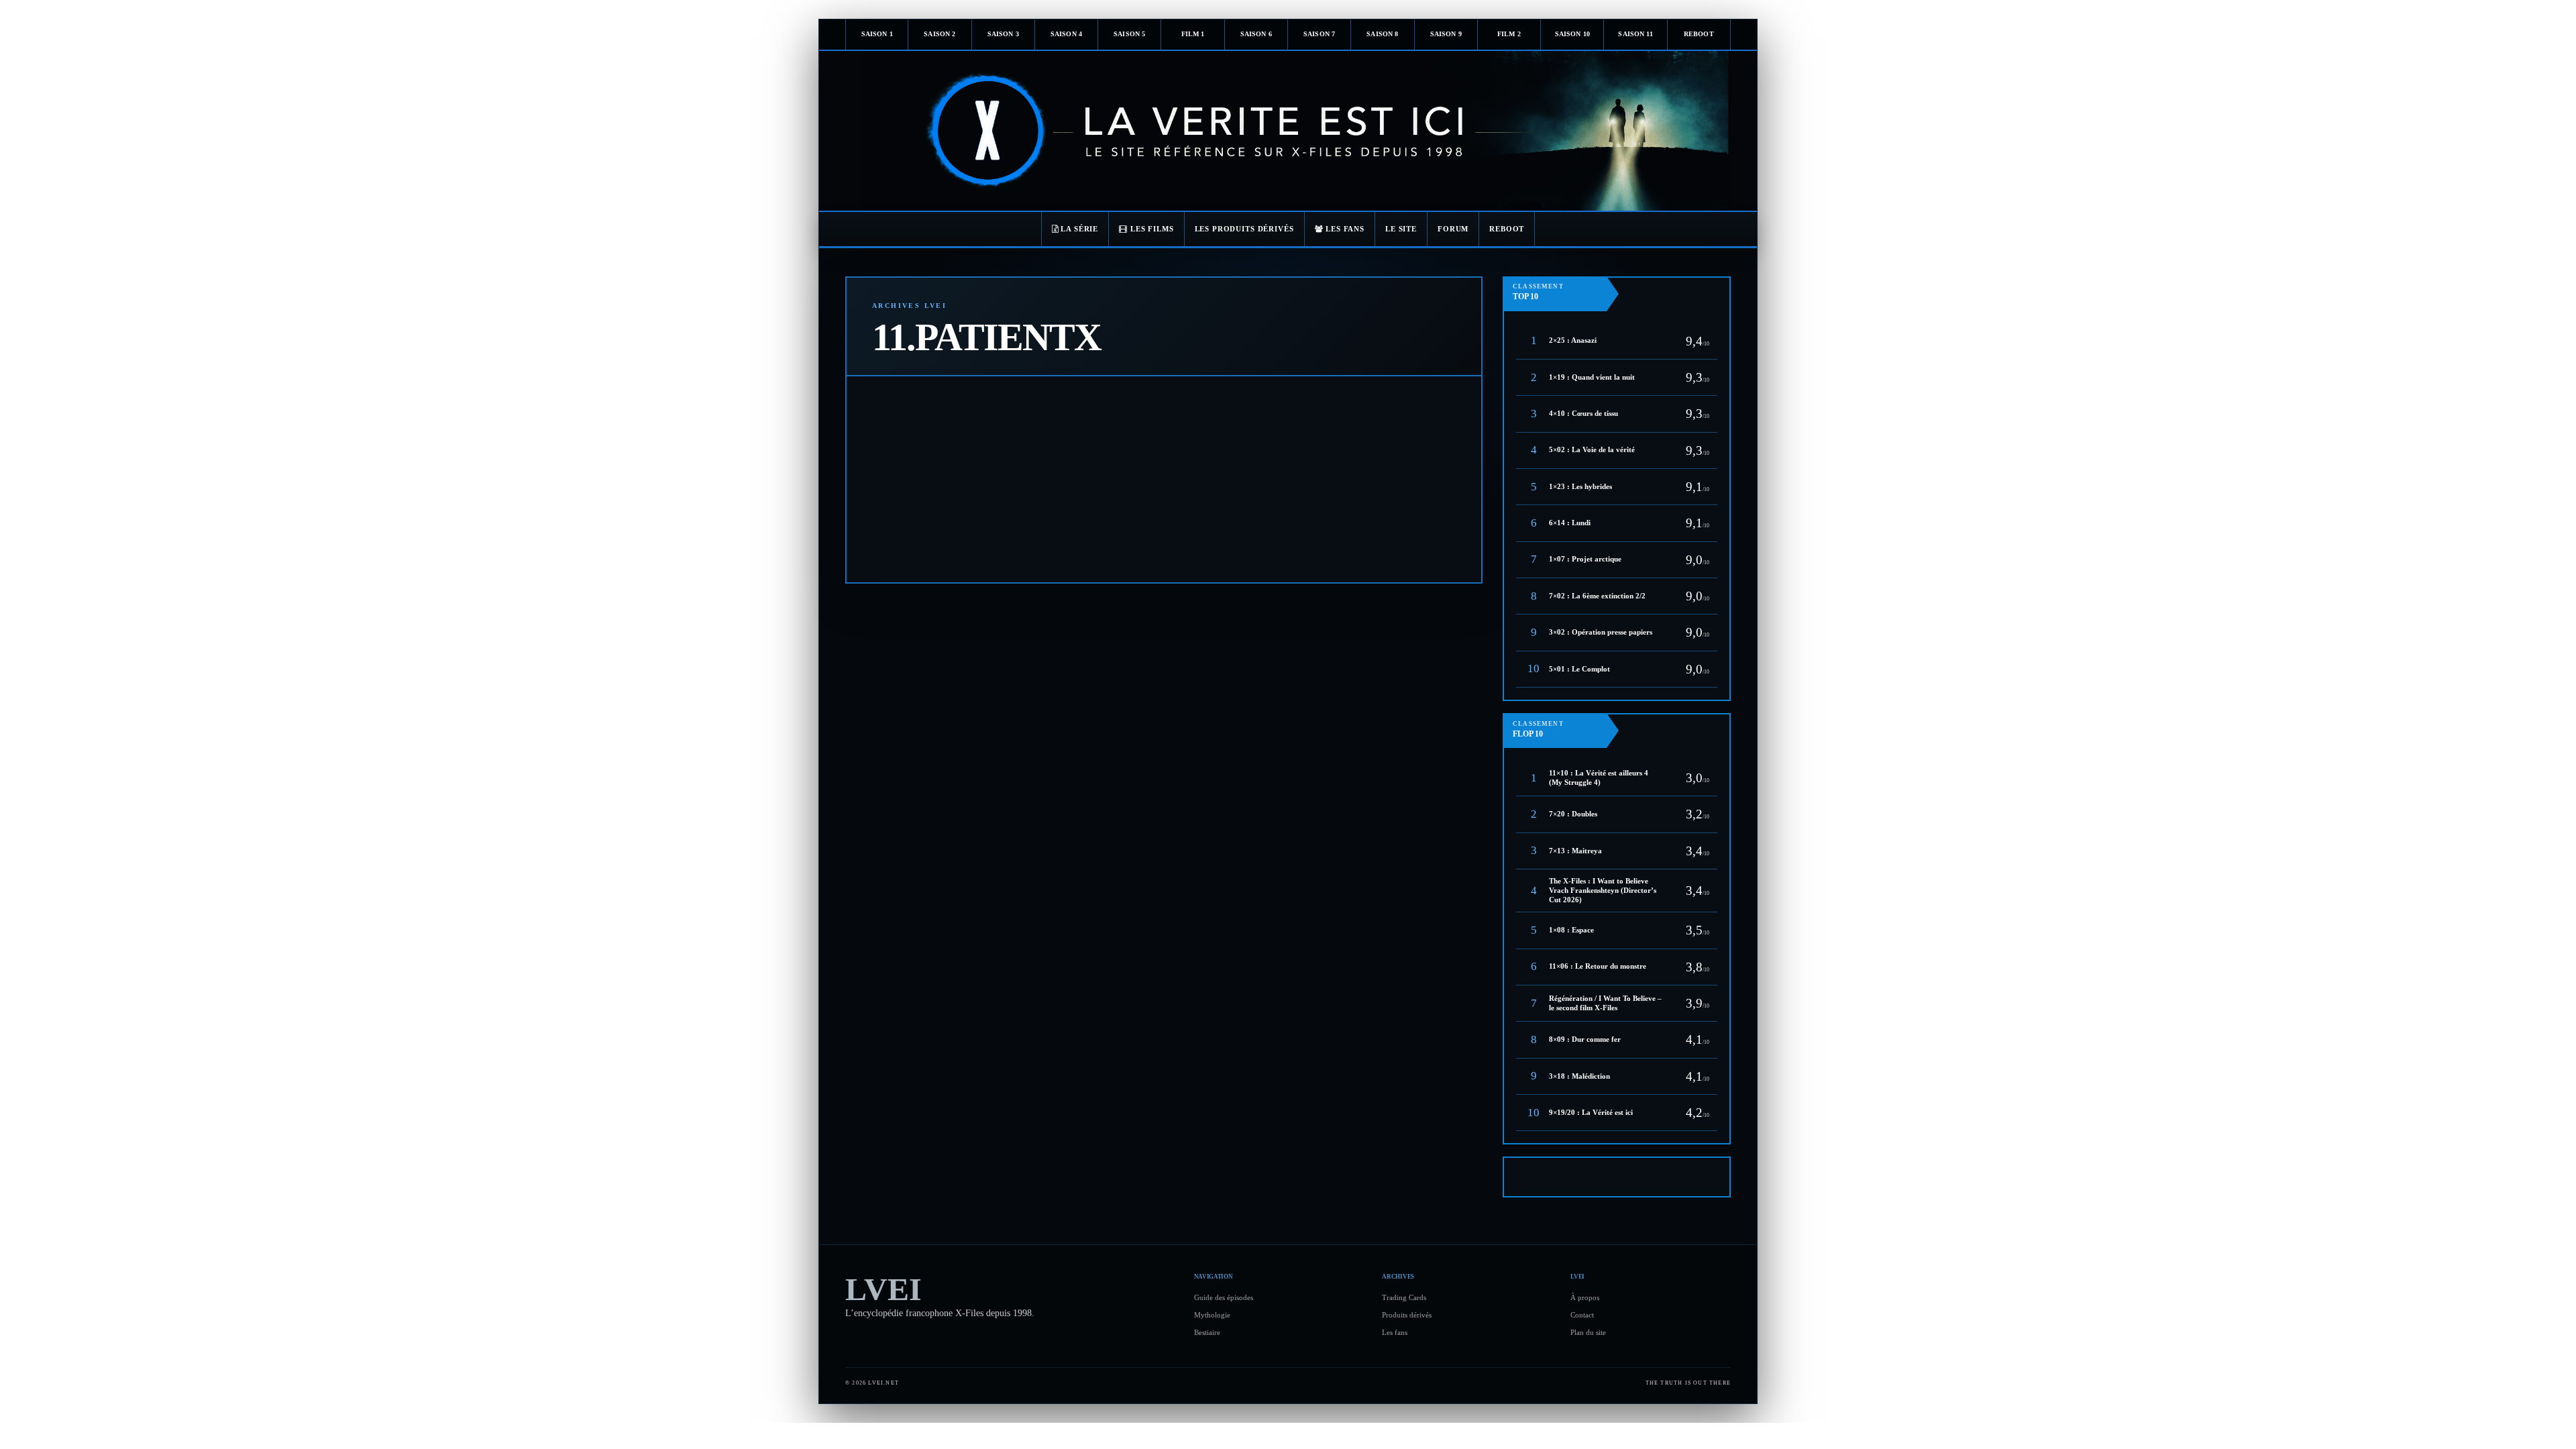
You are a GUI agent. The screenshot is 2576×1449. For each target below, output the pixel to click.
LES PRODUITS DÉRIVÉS (1244, 229)
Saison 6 (1256, 34)
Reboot (1699, 34)
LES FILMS (1151, 229)
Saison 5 (1129, 34)
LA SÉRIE (1079, 229)
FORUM (1453, 229)
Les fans (1395, 1332)
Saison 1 (877, 34)
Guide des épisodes (1224, 1297)
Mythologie (1212, 1315)
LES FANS (1344, 229)
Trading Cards (1404, 1297)
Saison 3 (1003, 34)
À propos (1585, 1297)
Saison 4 (1066, 34)
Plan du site (1588, 1332)
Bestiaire (1207, 1332)
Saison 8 (1382, 34)
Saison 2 (940, 34)
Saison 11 (1635, 34)
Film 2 (1509, 34)
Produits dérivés (1407, 1315)
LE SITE (1401, 229)
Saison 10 (1572, 34)
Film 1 (1193, 34)
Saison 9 (1446, 34)
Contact (1582, 1315)
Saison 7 (1319, 34)
